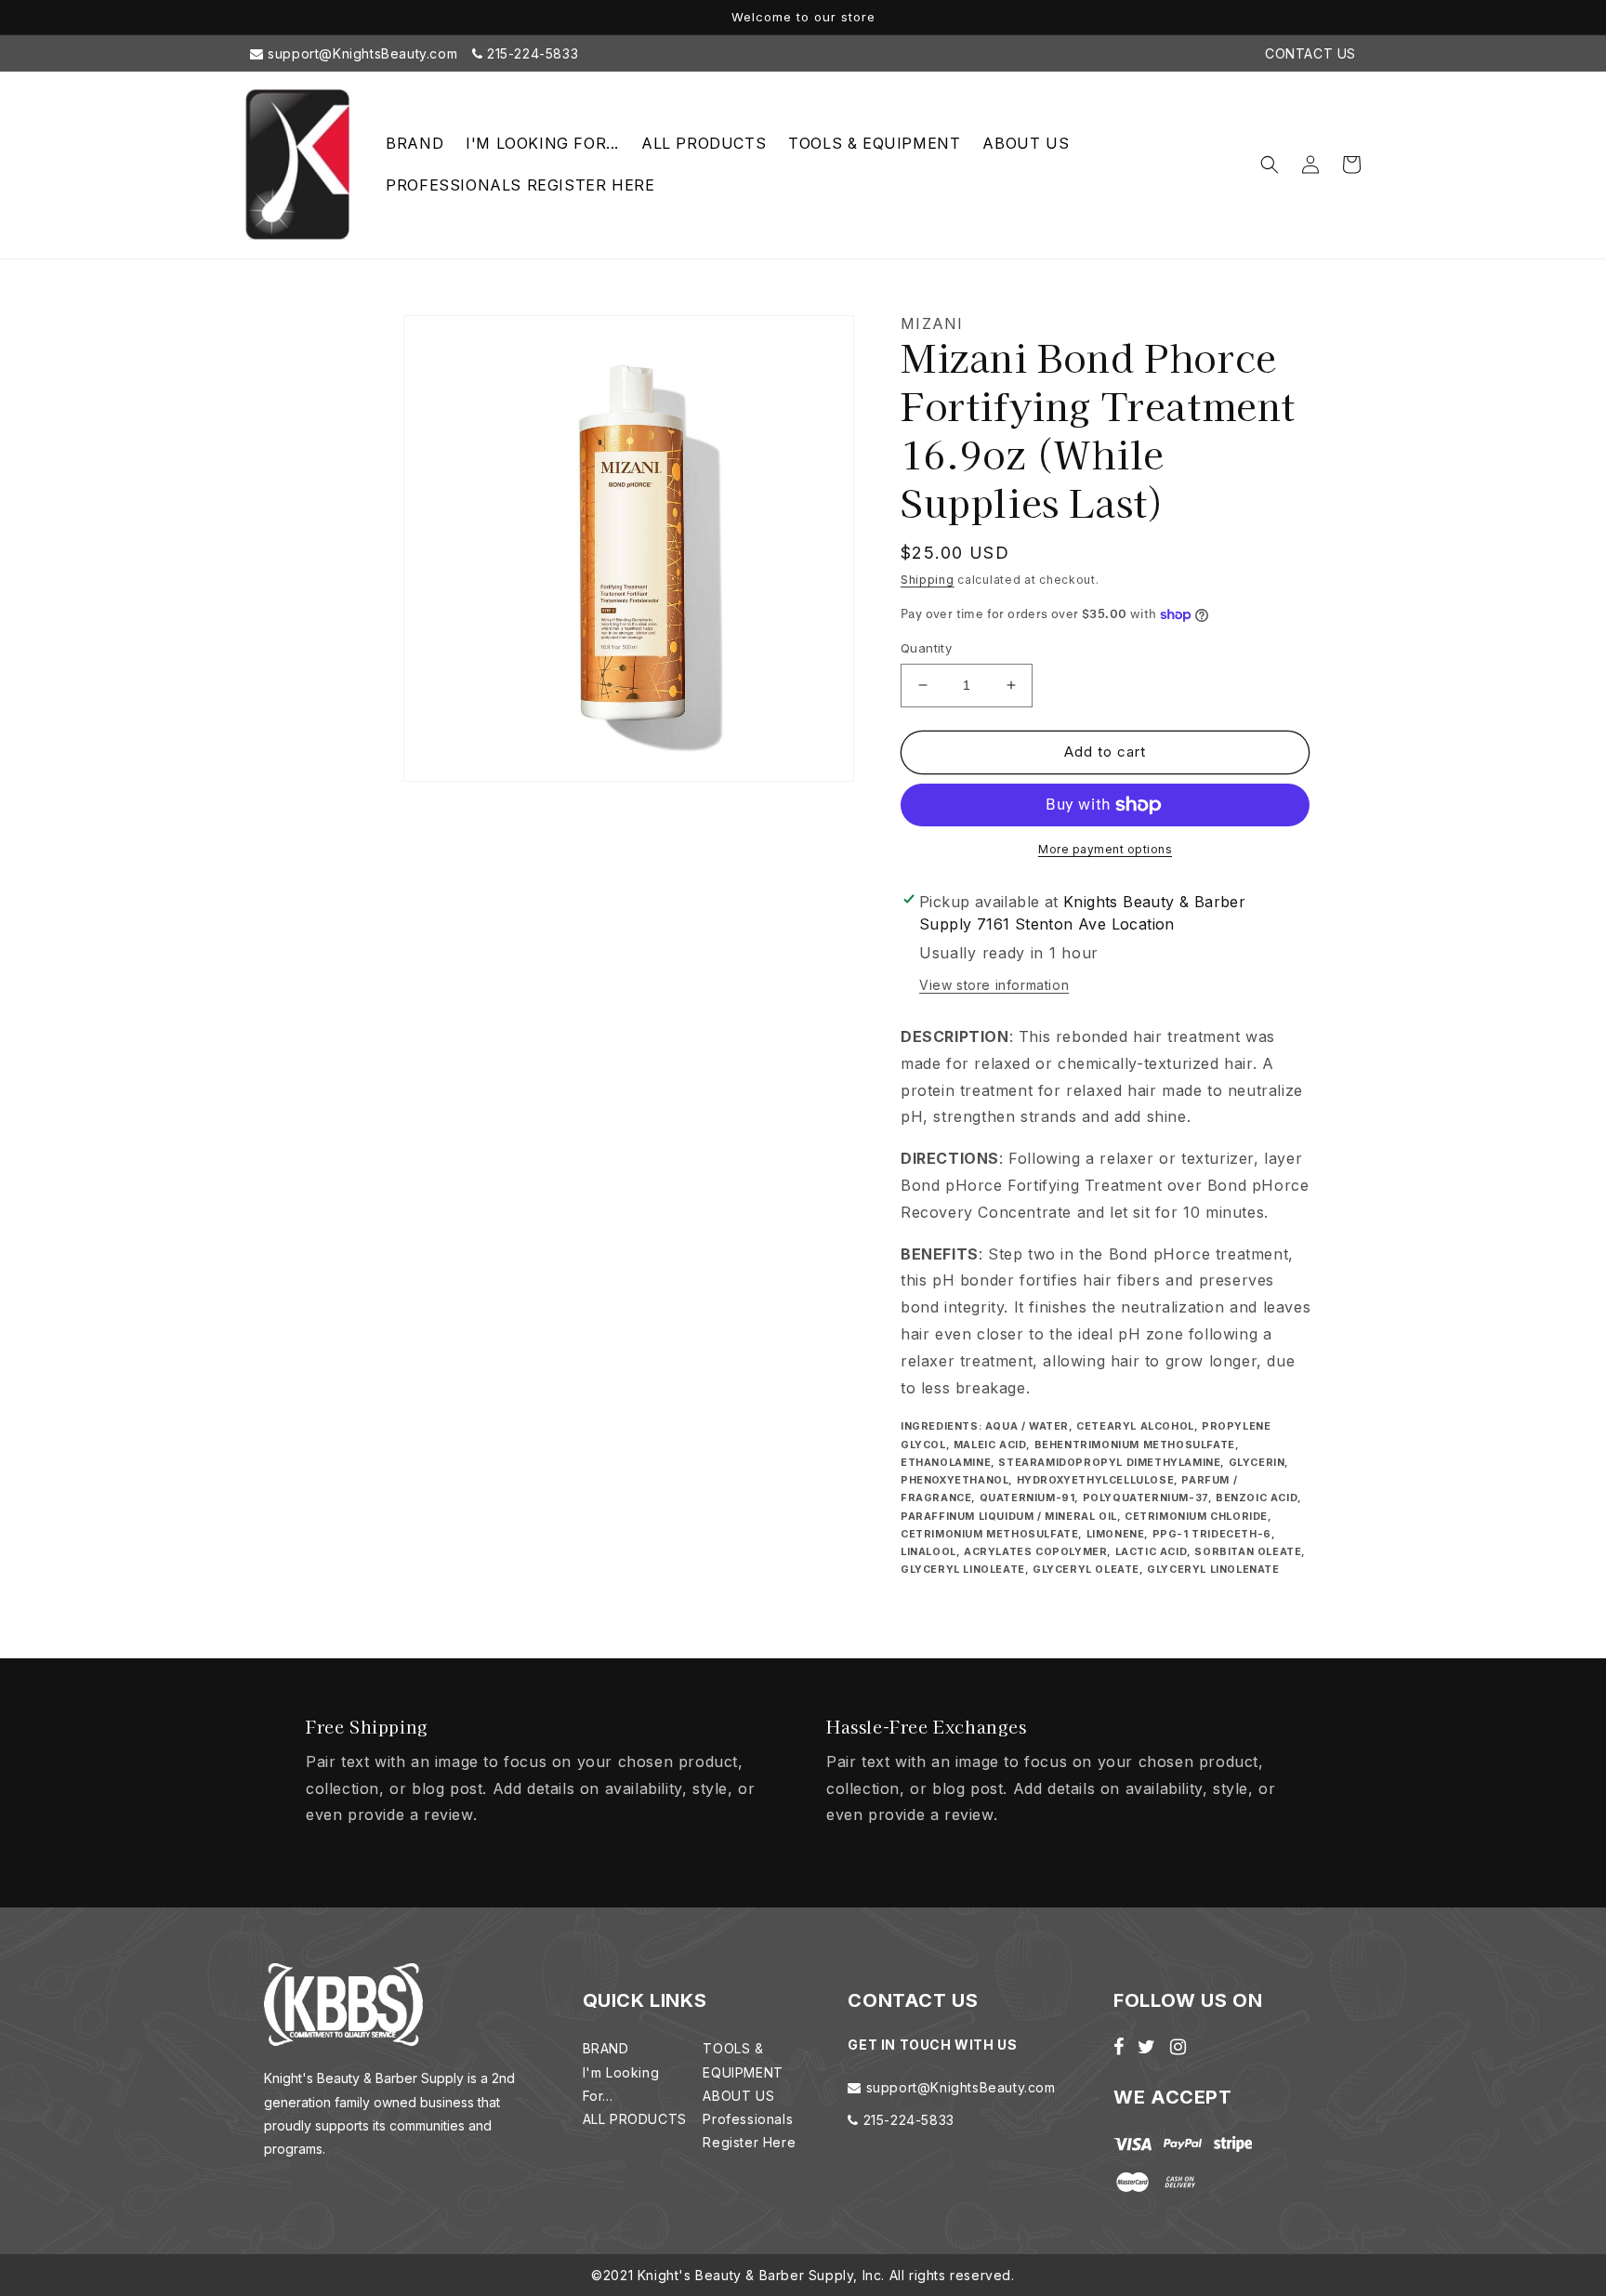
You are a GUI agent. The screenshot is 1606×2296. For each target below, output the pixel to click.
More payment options (1105, 849)
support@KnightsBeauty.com (361, 53)
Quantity (926, 648)
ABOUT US (738, 2096)
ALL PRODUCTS (635, 2119)
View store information (994, 985)
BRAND (606, 2048)
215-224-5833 (530, 53)
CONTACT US (1310, 53)
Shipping (928, 580)
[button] (1270, 165)
